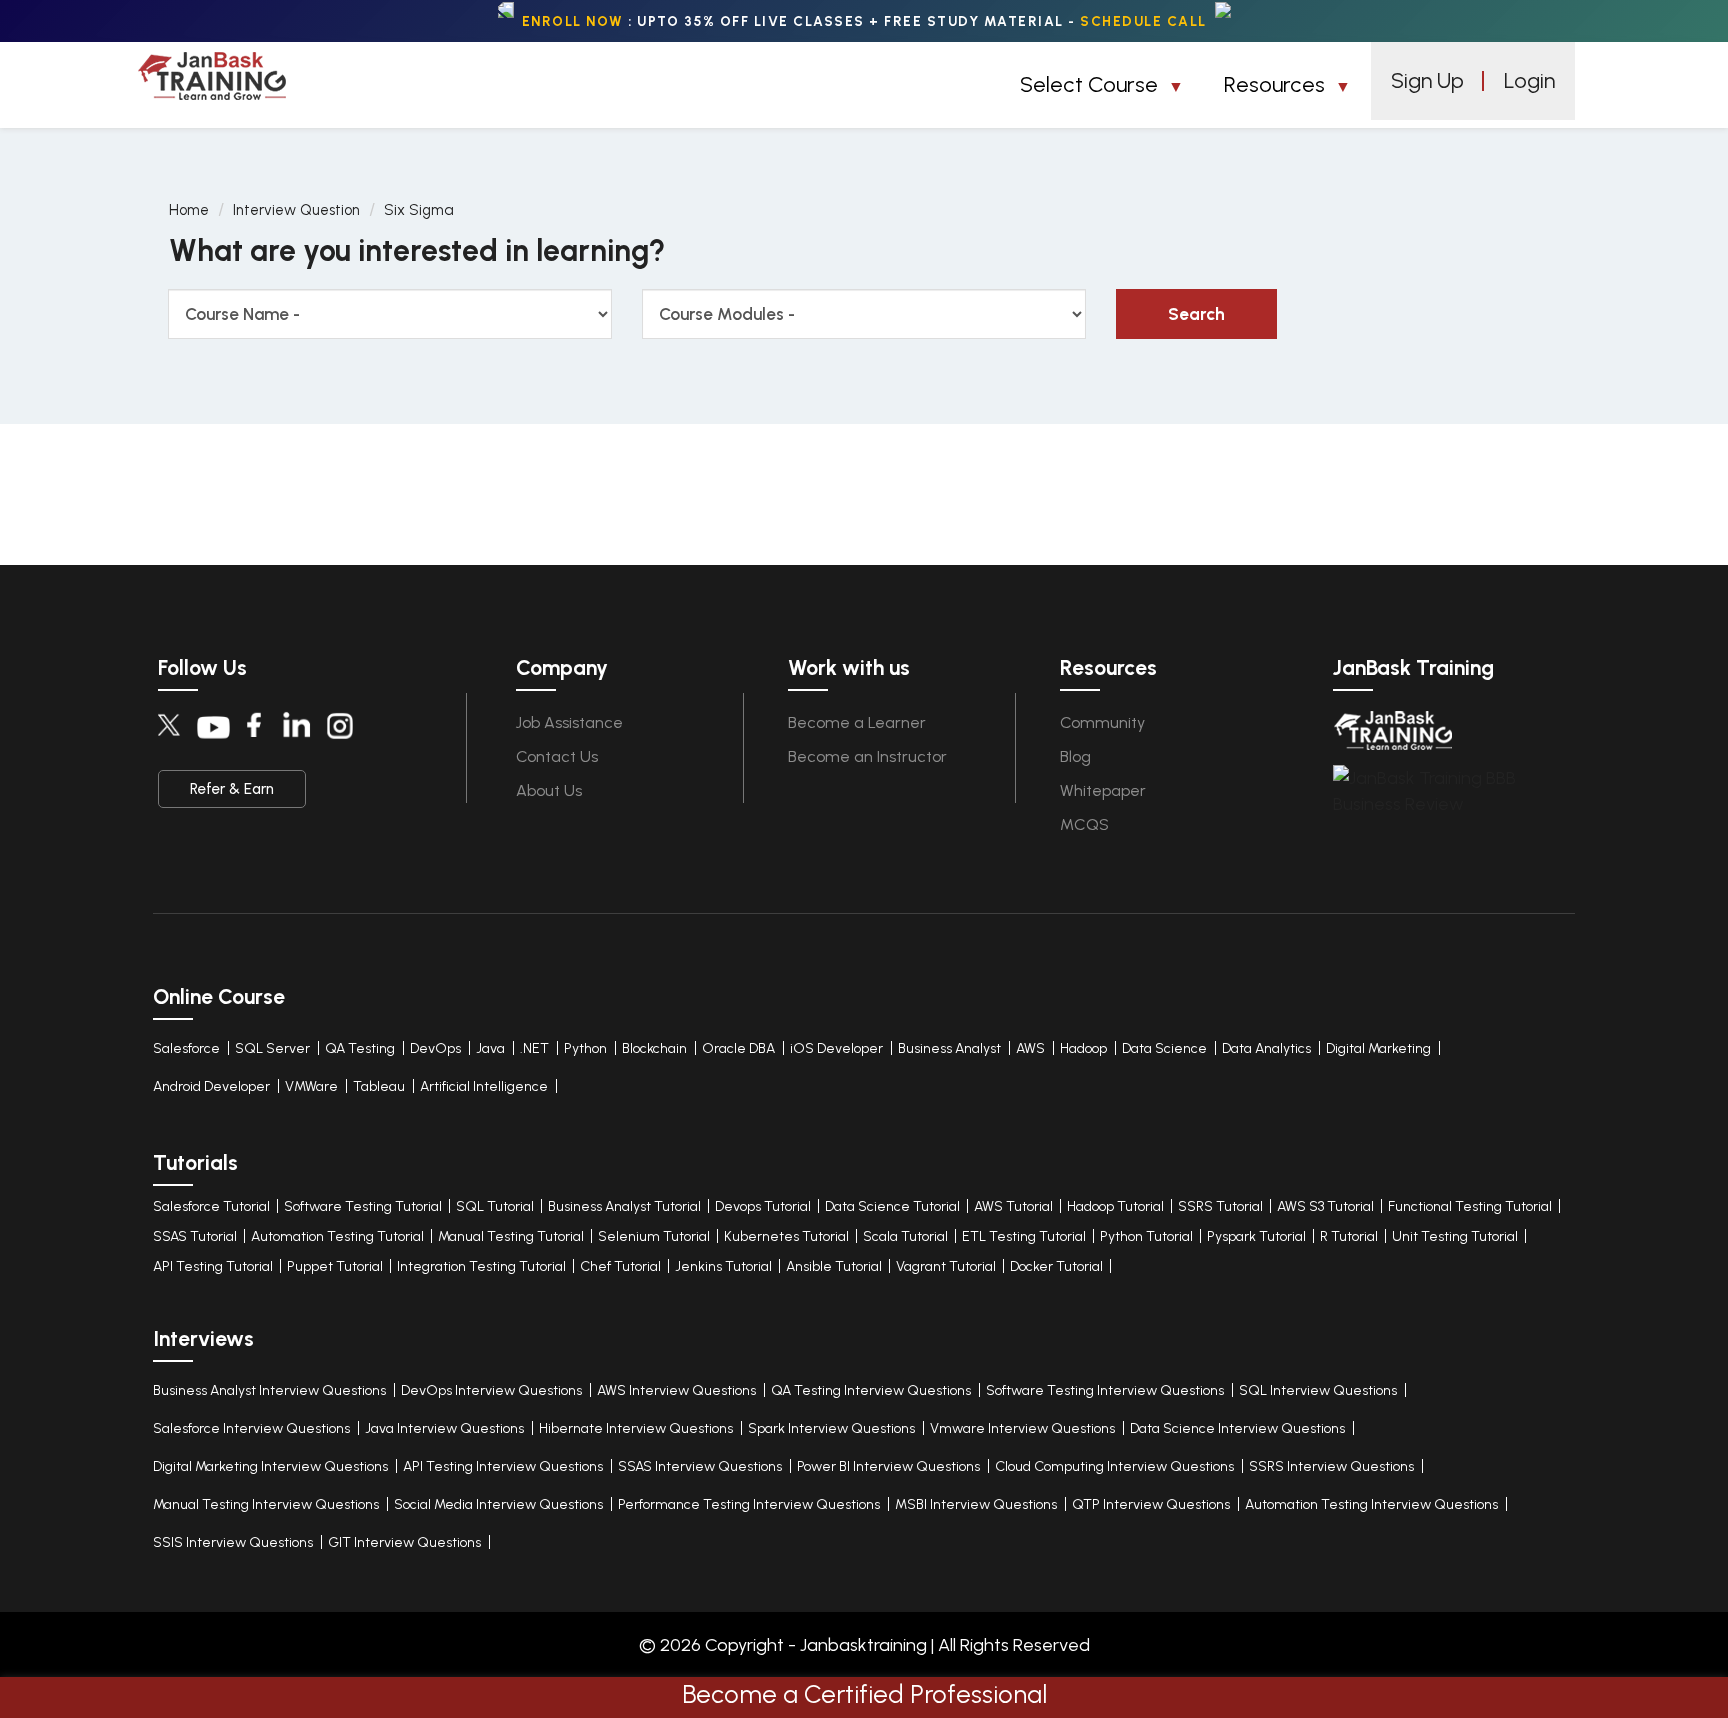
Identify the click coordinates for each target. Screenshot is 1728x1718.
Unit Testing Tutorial (1455, 1236)
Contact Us (557, 756)
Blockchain (654, 1048)
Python (585, 1048)
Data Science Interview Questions (1237, 1428)
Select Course (1091, 84)
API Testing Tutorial (213, 1266)
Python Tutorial (1146, 1236)
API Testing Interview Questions (503, 1466)
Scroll (1691, 1618)
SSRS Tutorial (1220, 1206)
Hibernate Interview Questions (636, 1428)
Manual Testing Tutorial (511, 1236)
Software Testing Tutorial (363, 1206)
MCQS (1084, 824)
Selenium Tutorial (654, 1236)
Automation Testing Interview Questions (1371, 1504)
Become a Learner (857, 722)
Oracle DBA (738, 1048)
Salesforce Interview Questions (251, 1428)
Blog (1075, 756)
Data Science (1164, 1048)
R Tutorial (1349, 1236)
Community (1102, 722)
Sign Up (1427, 80)
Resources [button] (1277, 84)
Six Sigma (419, 210)
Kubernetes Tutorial (786, 1236)
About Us (549, 790)
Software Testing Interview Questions (1105, 1390)
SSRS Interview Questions (1331, 1466)
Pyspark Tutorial (1256, 1236)
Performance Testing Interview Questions (749, 1504)
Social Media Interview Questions (498, 1504)
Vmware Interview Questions (1022, 1428)
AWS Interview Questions (676, 1390)
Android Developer (211, 1086)
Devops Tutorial (763, 1206)
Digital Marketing (1378, 1048)
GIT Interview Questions (404, 1542)
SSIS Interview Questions (233, 1542)
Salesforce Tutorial (211, 1206)
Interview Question (296, 210)
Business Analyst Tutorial (624, 1206)
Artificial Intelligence (484, 1086)
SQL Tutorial (495, 1206)
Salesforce (186, 1048)
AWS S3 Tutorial (1325, 1206)
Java (490, 1048)
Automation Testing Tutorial (337, 1236)
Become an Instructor (867, 756)
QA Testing (360, 1048)
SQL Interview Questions (1318, 1390)
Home (189, 210)
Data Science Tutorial (892, 1206)
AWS (1030, 1048)
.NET (534, 1048)
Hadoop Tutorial (1115, 1206)
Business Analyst (949, 1048)
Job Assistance (569, 722)
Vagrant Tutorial (946, 1266)
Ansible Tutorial (834, 1266)
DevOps (435, 1048)
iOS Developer (836, 1048)
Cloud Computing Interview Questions (1114, 1466)
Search (1196, 314)
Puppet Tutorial (335, 1266)
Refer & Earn (232, 789)
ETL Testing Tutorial (1024, 1236)
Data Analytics (1266, 1048)
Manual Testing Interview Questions (266, 1504)
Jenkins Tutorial (723, 1266)
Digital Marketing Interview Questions (270, 1466)
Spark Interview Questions (831, 1428)
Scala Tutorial (905, 1236)
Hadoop (1083, 1048)
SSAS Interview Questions (700, 1466)
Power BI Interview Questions (888, 1466)
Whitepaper (1103, 790)
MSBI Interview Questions (976, 1504)
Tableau (379, 1086)
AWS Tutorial (1013, 1206)
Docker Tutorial (1056, 1266)
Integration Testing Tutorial (481, 1266)
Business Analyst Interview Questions (269, 1390)
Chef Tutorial (620, 1266)
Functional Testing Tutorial (1470, 1206)
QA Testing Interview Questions (871, 1390)
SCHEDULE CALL (1143, 21)
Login (1529, 80)
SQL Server (272, 1048)
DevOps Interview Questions (491, 1390)
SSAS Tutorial (195, 1236)
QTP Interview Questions (1151, 1504)
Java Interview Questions (444, 1428)
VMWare (311, 1086)
